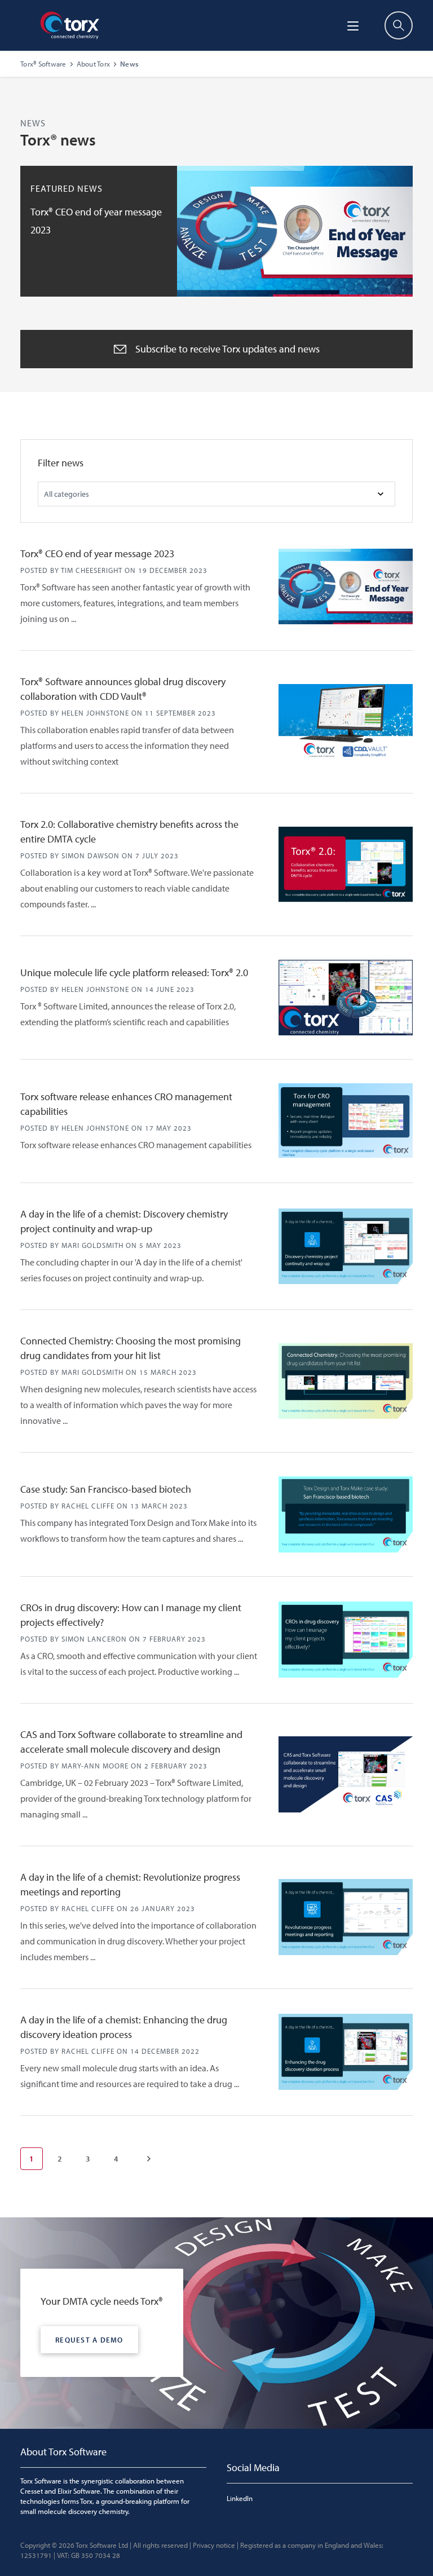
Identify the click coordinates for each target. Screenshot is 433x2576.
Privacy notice (214, 2545)
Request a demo (89, 2340)
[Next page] (149, 2159)
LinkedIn (240, 2498)
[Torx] (70, 25)
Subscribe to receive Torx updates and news (227, 349)
